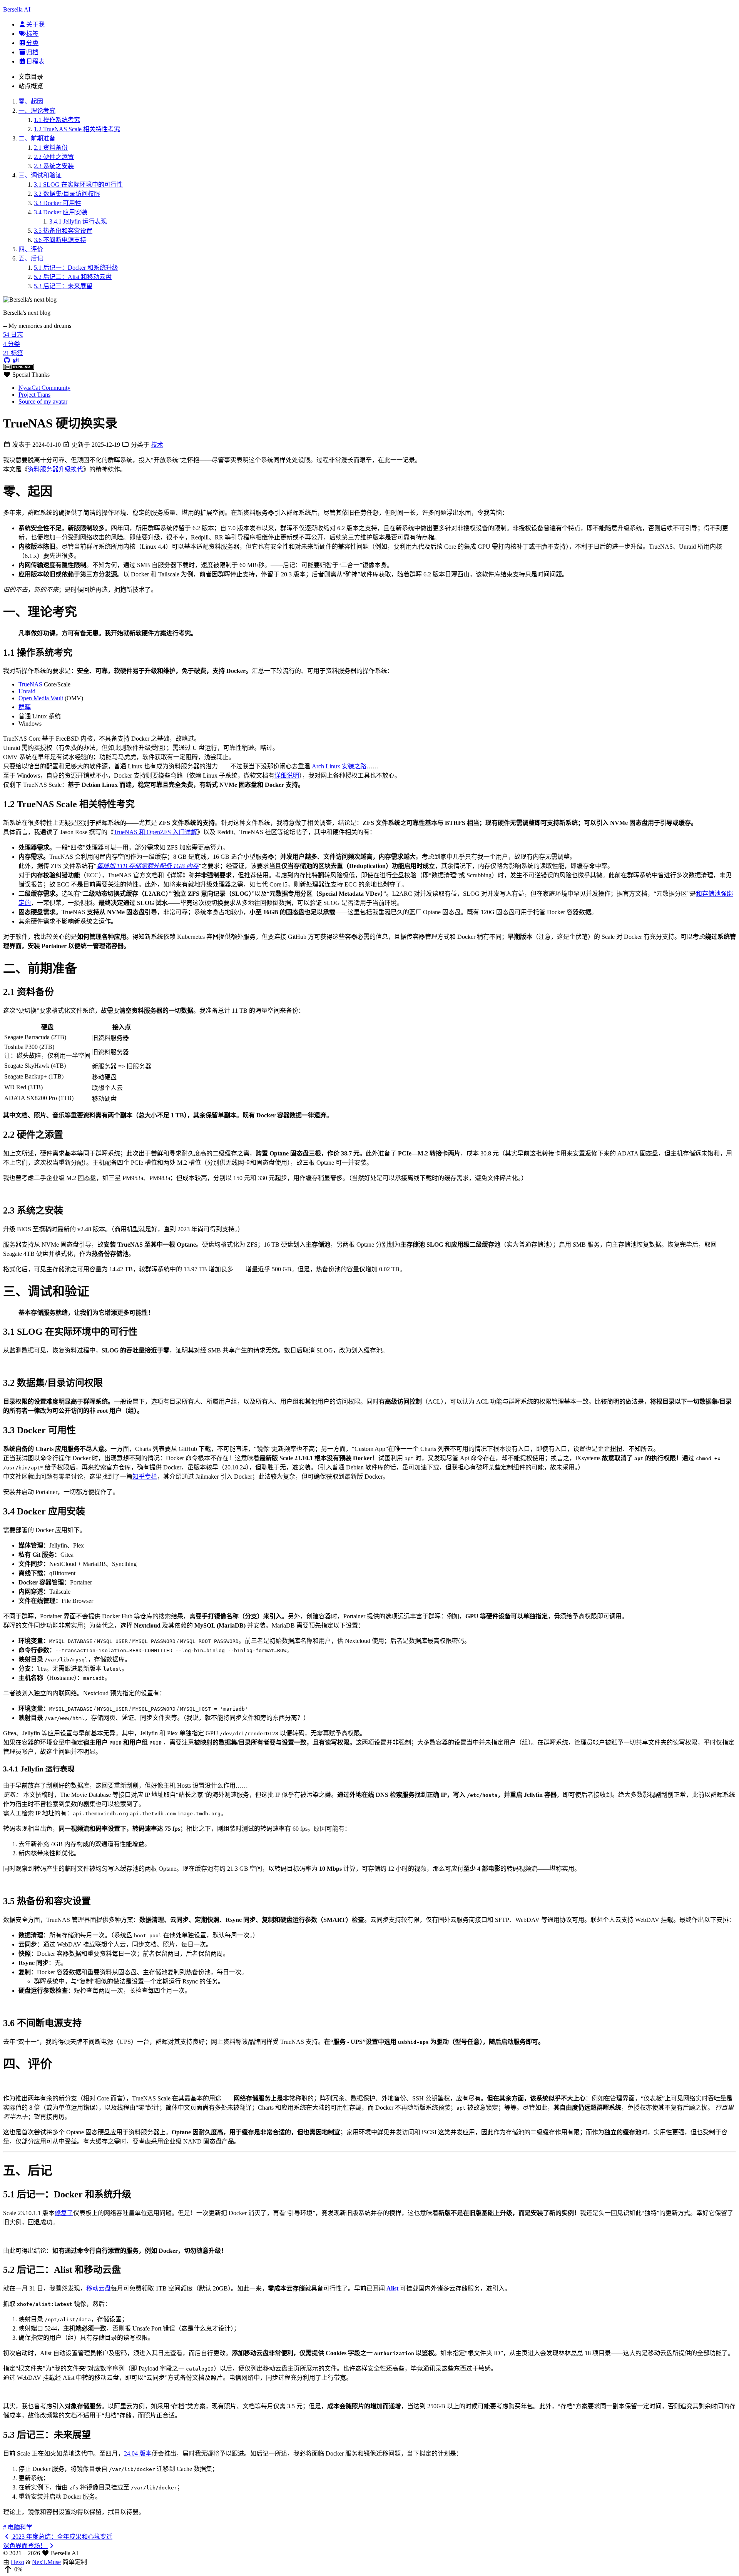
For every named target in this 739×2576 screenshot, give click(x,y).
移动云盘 (99, 2288)
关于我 (35, 24)
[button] (369, 2569)
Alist (392, 2288)
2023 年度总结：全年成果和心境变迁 (62, 2537)
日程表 (35, 61)
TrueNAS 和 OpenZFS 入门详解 (155, 832)
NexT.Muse (46, 2562)
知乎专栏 (145, 1477)
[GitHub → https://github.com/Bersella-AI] (7, 360)
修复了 (64, 2213)
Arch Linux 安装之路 (339, 766)
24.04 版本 (138, 2453)
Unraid (27, 691)
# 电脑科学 (18, 2527)
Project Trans (34, 395)
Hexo (18, 2562)
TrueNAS (30, 684)
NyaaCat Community (44, 388)
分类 (32, 43)
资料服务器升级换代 (55, 469)
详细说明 (287, 775)
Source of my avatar (43, 402)
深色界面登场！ (25, 2546)
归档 (32, 52)
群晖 (25, 707)
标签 (32, 34)
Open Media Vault (41, 698)
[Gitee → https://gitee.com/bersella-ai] (16, 360)
